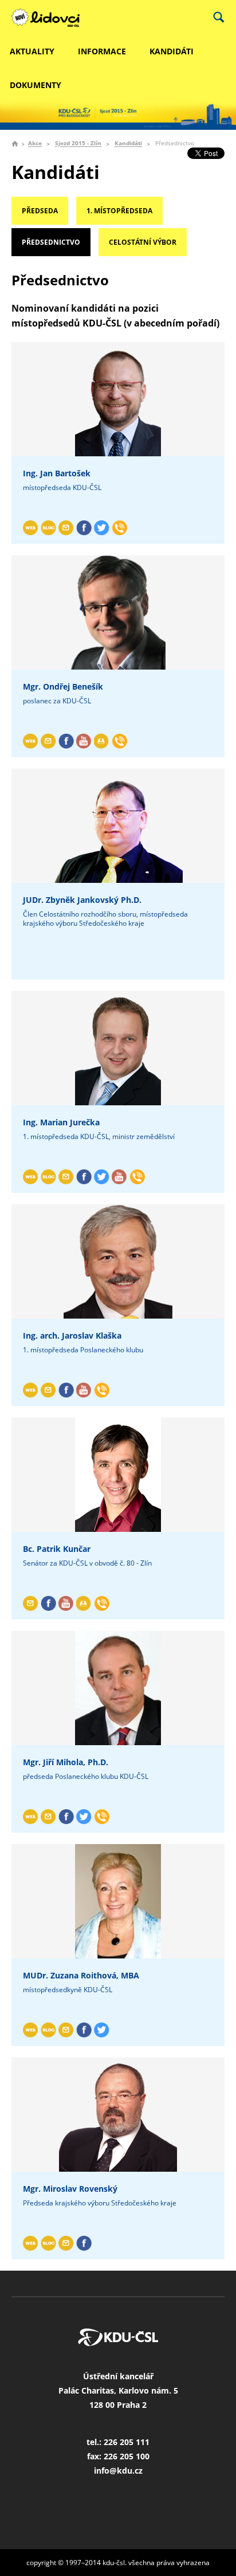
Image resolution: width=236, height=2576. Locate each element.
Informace (102, 51)
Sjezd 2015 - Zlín (78, 144)
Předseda (40, 211)
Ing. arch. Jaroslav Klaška (72, 1335)
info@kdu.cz (118, 2471)
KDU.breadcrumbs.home (15, 144)
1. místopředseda (119, 211)
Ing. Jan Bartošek (57, 473)
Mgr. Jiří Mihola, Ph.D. (66, 1762)
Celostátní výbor (143, 242)
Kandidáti (172, 51)
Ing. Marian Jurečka (61, 1122)
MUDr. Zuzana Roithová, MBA (81, 1975)
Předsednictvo (51, 242)
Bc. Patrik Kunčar (57, 1549)
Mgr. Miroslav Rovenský (70, 2189)
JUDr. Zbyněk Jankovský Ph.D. (82, 900)
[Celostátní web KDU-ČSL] (52, 18)
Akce (35, 144)
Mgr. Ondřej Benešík (63, 686)
